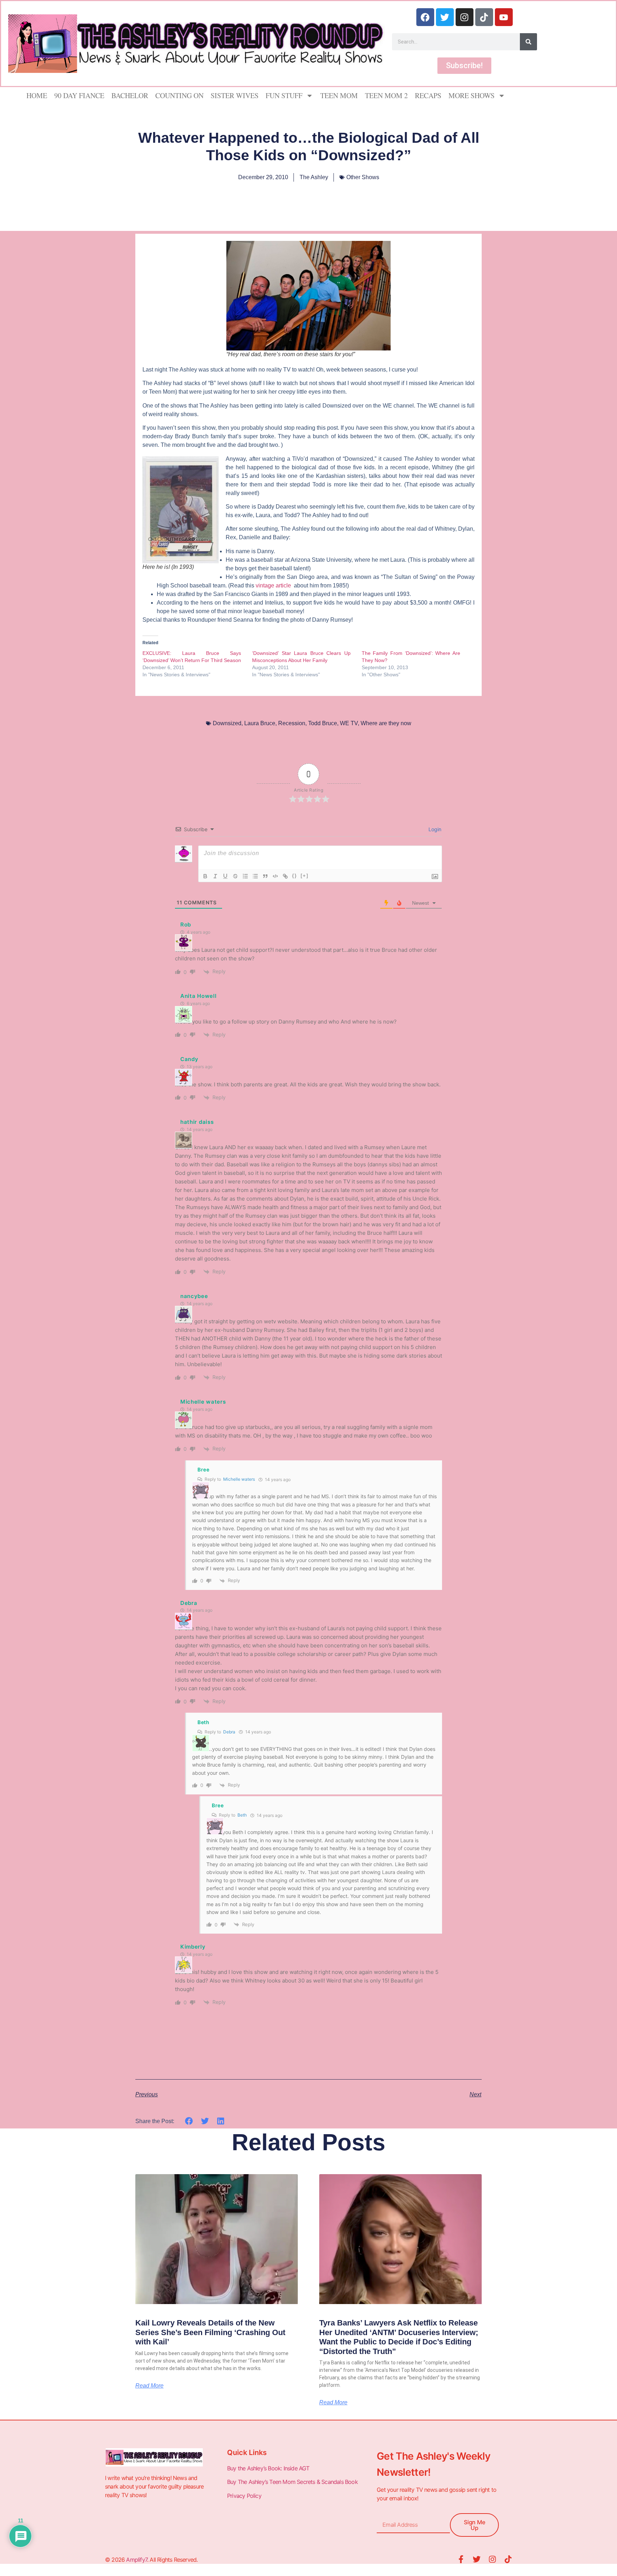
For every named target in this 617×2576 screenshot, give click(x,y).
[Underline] (225, 876)
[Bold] (205, 876)
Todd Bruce (323, 723)
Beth (242, 1815)
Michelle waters (203, 1402)
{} (295, 876)
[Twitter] (445, 17)
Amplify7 (137, 2560)
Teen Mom (339, 95)
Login (434, 829)
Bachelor (130, 95)
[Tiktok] (484, 17)
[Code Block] (275, 876)
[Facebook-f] (461, 2559)
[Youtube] (504, 17)
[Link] (285, 876)
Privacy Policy (245, 2496)
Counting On (179, 95)
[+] (305, 876)
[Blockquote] (265, 876)
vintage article (274, 585)
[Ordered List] (245, 876)
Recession (292, 723)
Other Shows (363, 177)
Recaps (428, 95)
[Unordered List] (255, 876)
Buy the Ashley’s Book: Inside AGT (268, 2468)
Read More (149, 2386)
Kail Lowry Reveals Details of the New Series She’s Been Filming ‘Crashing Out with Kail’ (210, 2332)
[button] (189, 2121)
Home (37, 95)
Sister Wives (235, 95)
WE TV (349, 723)
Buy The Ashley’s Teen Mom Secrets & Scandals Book (292, 2482)
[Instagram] (465, 17)
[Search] (528, 42)
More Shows (471, 95)
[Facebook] (425, 17)
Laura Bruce (260, 723)
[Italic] (215, 876)
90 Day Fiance (79, 95)
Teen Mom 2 (386, 95)
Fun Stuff (284, 95)
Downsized (227, 723)
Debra (229, 1732)
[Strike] (235, 876)
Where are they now (386, 723)
